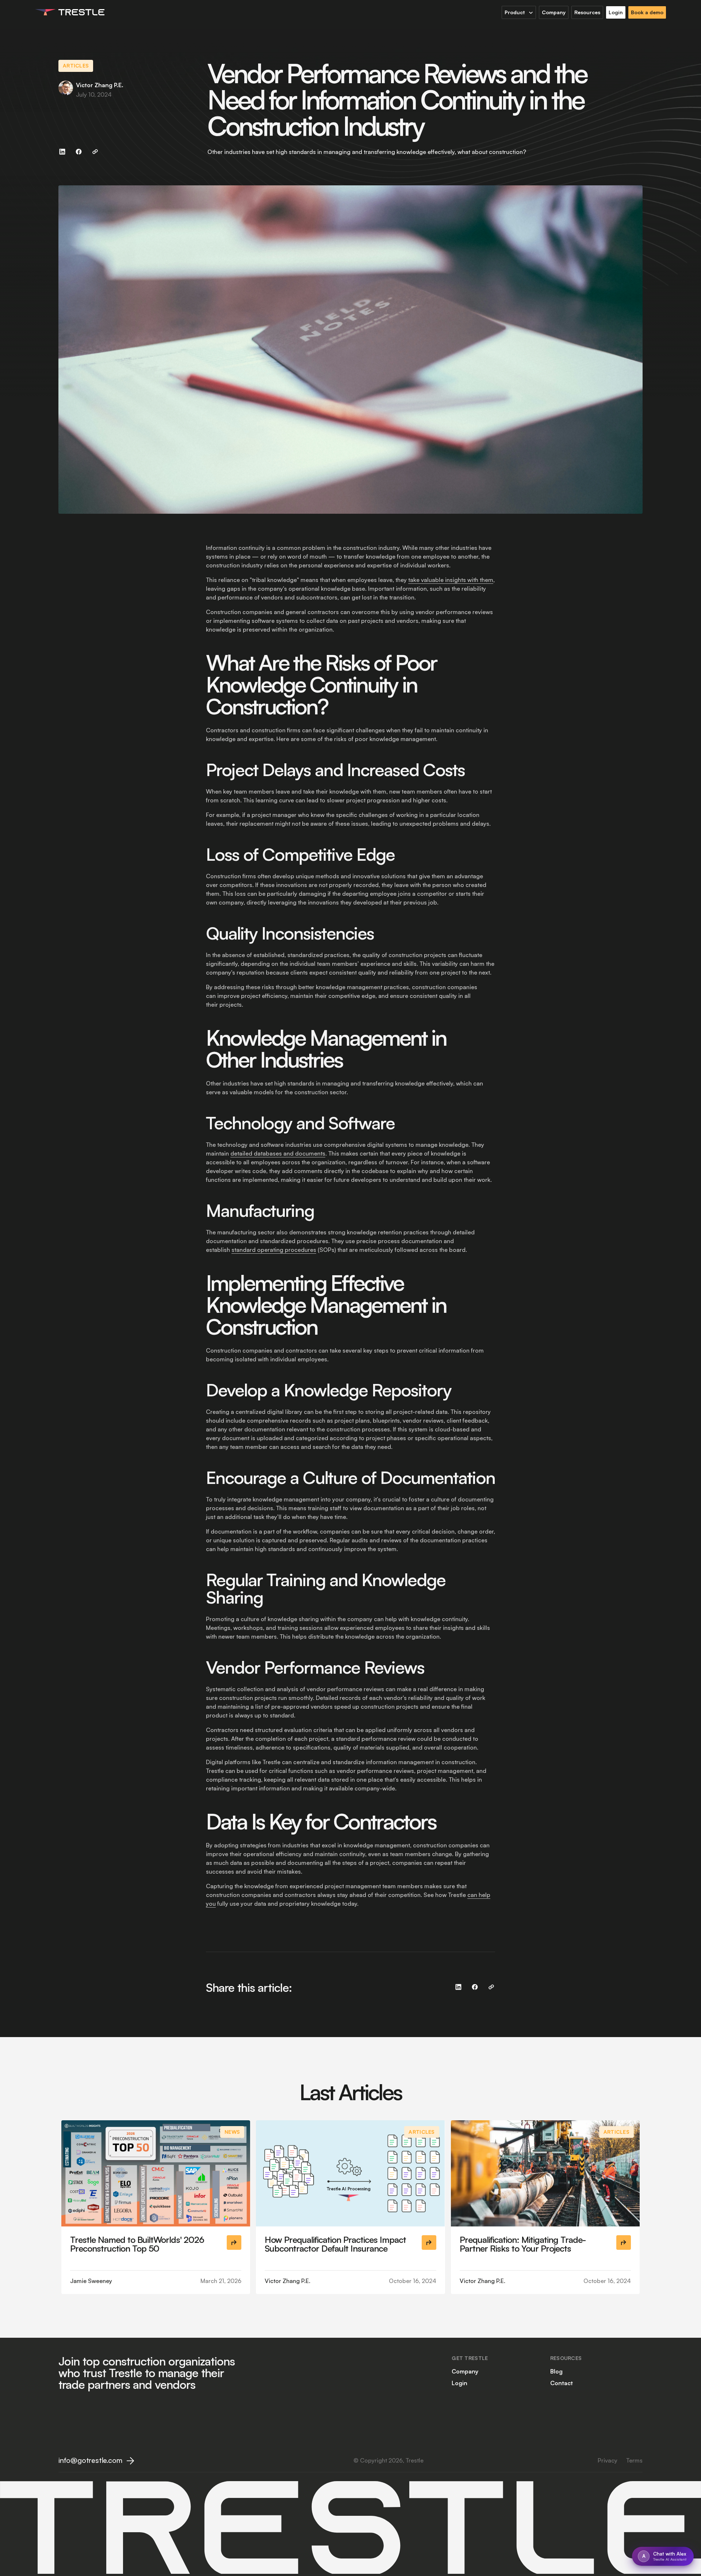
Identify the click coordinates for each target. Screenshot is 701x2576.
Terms (634, 2460)
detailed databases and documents (278, 1153)
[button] (519, 12)
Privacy (608, 2460)
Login (459, 2383)
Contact (562, 2383)
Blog (556, 2371)
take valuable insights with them (451, 580)
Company (465, 2371)
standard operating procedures (274, 1250)
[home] (70, 12)
